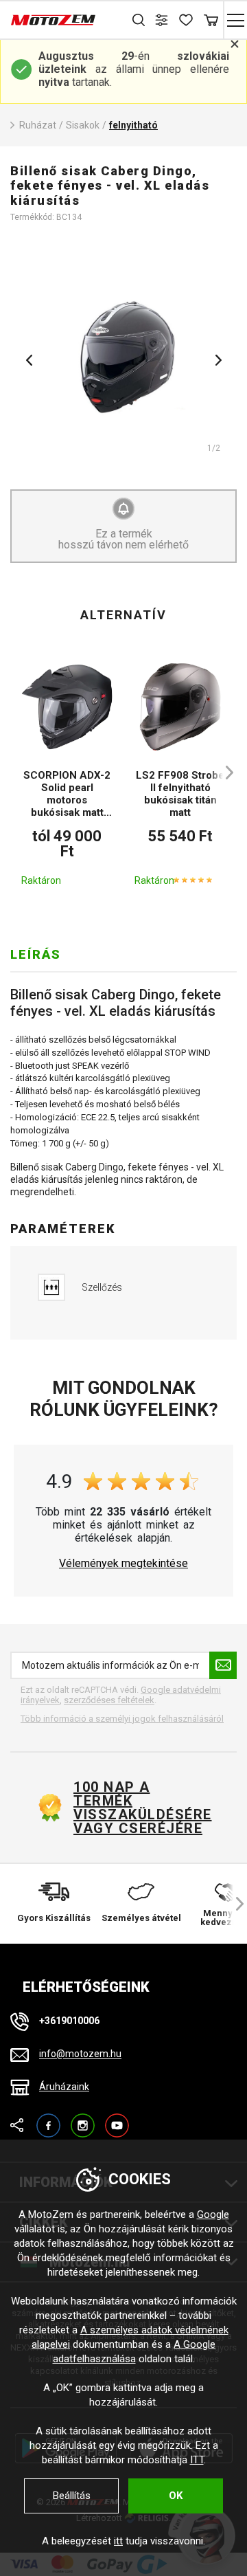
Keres (139, 20)
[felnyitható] (123, 355)
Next (218, 360)
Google (213, 2214)
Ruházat (38, 125)
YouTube (117, 2119)
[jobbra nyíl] (223, 773)
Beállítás (72, 2496)
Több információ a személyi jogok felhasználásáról (122, 1719)
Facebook (48, 2119)
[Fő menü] (235, 20)
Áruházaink (64, 2087)
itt (118, 2541)
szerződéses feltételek (109, 1700)
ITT (197, 2460)
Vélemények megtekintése (123, 1564)
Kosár (211, 20)
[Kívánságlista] (187, 20)
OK (176, 2496)
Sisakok (83, 125)
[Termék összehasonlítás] (163, 20)
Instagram (83, 2119)
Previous (29, 360)
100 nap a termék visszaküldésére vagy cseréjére (142, 1808)
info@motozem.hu (80, 2054)
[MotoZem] (53, 20)
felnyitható (133, 125)
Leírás (36, 954)
